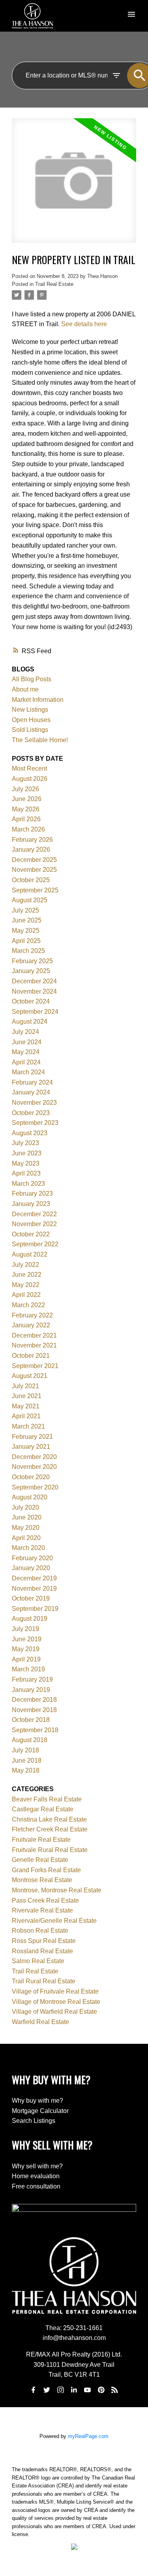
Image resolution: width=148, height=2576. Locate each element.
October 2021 (31, 1356)
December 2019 (34, 1578)
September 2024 (35, 1012)
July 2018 (25, 1750)
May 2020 (26, 1528)
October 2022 (31, 1234)
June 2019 (27, 1639)
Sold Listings (30, 730)
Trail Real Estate (54, 284)
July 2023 (25, 1143)
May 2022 (26, 1285)
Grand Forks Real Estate (46, 1870)
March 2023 (28, 1184)
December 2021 (34, 1335)
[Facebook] (33, 2390)
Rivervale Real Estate (42, 1910)
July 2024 (25, 1032)
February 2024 (32, 1082)
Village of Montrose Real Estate (56, 2002)
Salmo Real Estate (38, 1961)
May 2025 (26, 931)
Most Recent (29, 768)
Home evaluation (36, 2176)
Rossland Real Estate (42, 1951)
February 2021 (32, 1437)
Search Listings (34, 2121)
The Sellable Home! (40, 740)
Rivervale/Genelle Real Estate (54, 1921)
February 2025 (32, 961)
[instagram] (60, 2390)
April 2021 (26, 1416)
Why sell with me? (37, 2166)
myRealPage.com (88, 2436)
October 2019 (31, 1598)
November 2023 (34, 1103)
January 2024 (31, 1092)
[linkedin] (74, 2390)
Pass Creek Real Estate (45, 1900)
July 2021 (25, 1386)
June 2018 (27, 1760)
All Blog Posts (32, 679)
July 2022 (25, 1265)
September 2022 (35, 1244)
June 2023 (27, 1153)
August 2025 (30, 900)
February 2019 (32, 1679)
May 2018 (26, 1770)
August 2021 (30, 1376)
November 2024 (34, 991)
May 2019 (26, 1649)
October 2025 (31, 880)
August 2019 (30, 1619)
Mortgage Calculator (40, 2111)
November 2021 (34, 1345)
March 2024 (28, 1072)
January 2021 (31, 1447)
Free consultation (36, 2186)
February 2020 (32, 1558)
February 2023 (32, 1194)
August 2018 (30, 1740)
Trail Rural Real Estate (44, 1981)
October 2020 (31, 1477)
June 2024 (27, 1042)
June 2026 (27, 799)
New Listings (30, 710)
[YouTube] (88, 2390)
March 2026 (28, 829)
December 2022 (34, 1214)
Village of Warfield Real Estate (54, 2012)
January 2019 (31, 1690)
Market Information (38, 700)
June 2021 (27, 1396)
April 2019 (26, 1659)
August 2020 (30, 1497)
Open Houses (31, 720)
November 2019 (34, 1589)
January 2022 (31, 1325)
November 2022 (34, 1224)
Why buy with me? (37, 2101)
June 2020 (27, 1517)
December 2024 (34, 981)
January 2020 (31, 1568)
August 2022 (30, 1254)
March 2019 (28, 1669)
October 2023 (31, 1113)
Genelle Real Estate (40, 1860)
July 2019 (25, 1629)
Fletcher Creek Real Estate (50, 1829)
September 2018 (35, 1730)
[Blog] (115, 2390)
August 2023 (30, 1133)
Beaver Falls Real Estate (47, 1799)
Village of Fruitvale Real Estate (55, 1991)
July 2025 (25, 910)
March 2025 (28, 951)
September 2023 (35, 1123)
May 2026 (26, 809)
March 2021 (28, 1426)
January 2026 (31, 850)
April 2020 (26, 1538)
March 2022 (28, 1305)
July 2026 (25, 789)
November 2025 (34, 870)
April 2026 (26, 819)
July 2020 (25, 1507)
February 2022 (32, 1315)
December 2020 (34, 1457)
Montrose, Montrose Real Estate (57, 1890)
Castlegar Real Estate (43, 1809)
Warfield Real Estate (40, 2022)
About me (25, 689)
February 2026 (32, 840)
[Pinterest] (101, 2390)
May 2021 (26, 1406)
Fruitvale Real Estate (41, 1840)
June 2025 (27, 920)
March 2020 (28, 1548)
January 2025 (31, 971)
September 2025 (35, 890)
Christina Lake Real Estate (49, 1819)
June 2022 (27, 1275)
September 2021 (35, 1366)
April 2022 (26, 1295)
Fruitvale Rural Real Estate (50, 1850)
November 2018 (34, 1710)
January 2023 (31, 1204)
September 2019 (35, 1609)
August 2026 (30, 779)
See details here (84, 324)
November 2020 (34, 1467)
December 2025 (34, 860)
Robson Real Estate (40, 1931)
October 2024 (31, 1001)
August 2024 (30, 1022)
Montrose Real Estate (42, 1880)
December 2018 (34, 1700)
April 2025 (26, 941)
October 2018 (31, 1720)
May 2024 (26, 1052)
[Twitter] (47, 2390)
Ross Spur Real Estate (44, 1941)
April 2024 (26, 1062)
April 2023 (26, 1173)
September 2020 (35, 1487)
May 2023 (26, 1163)
